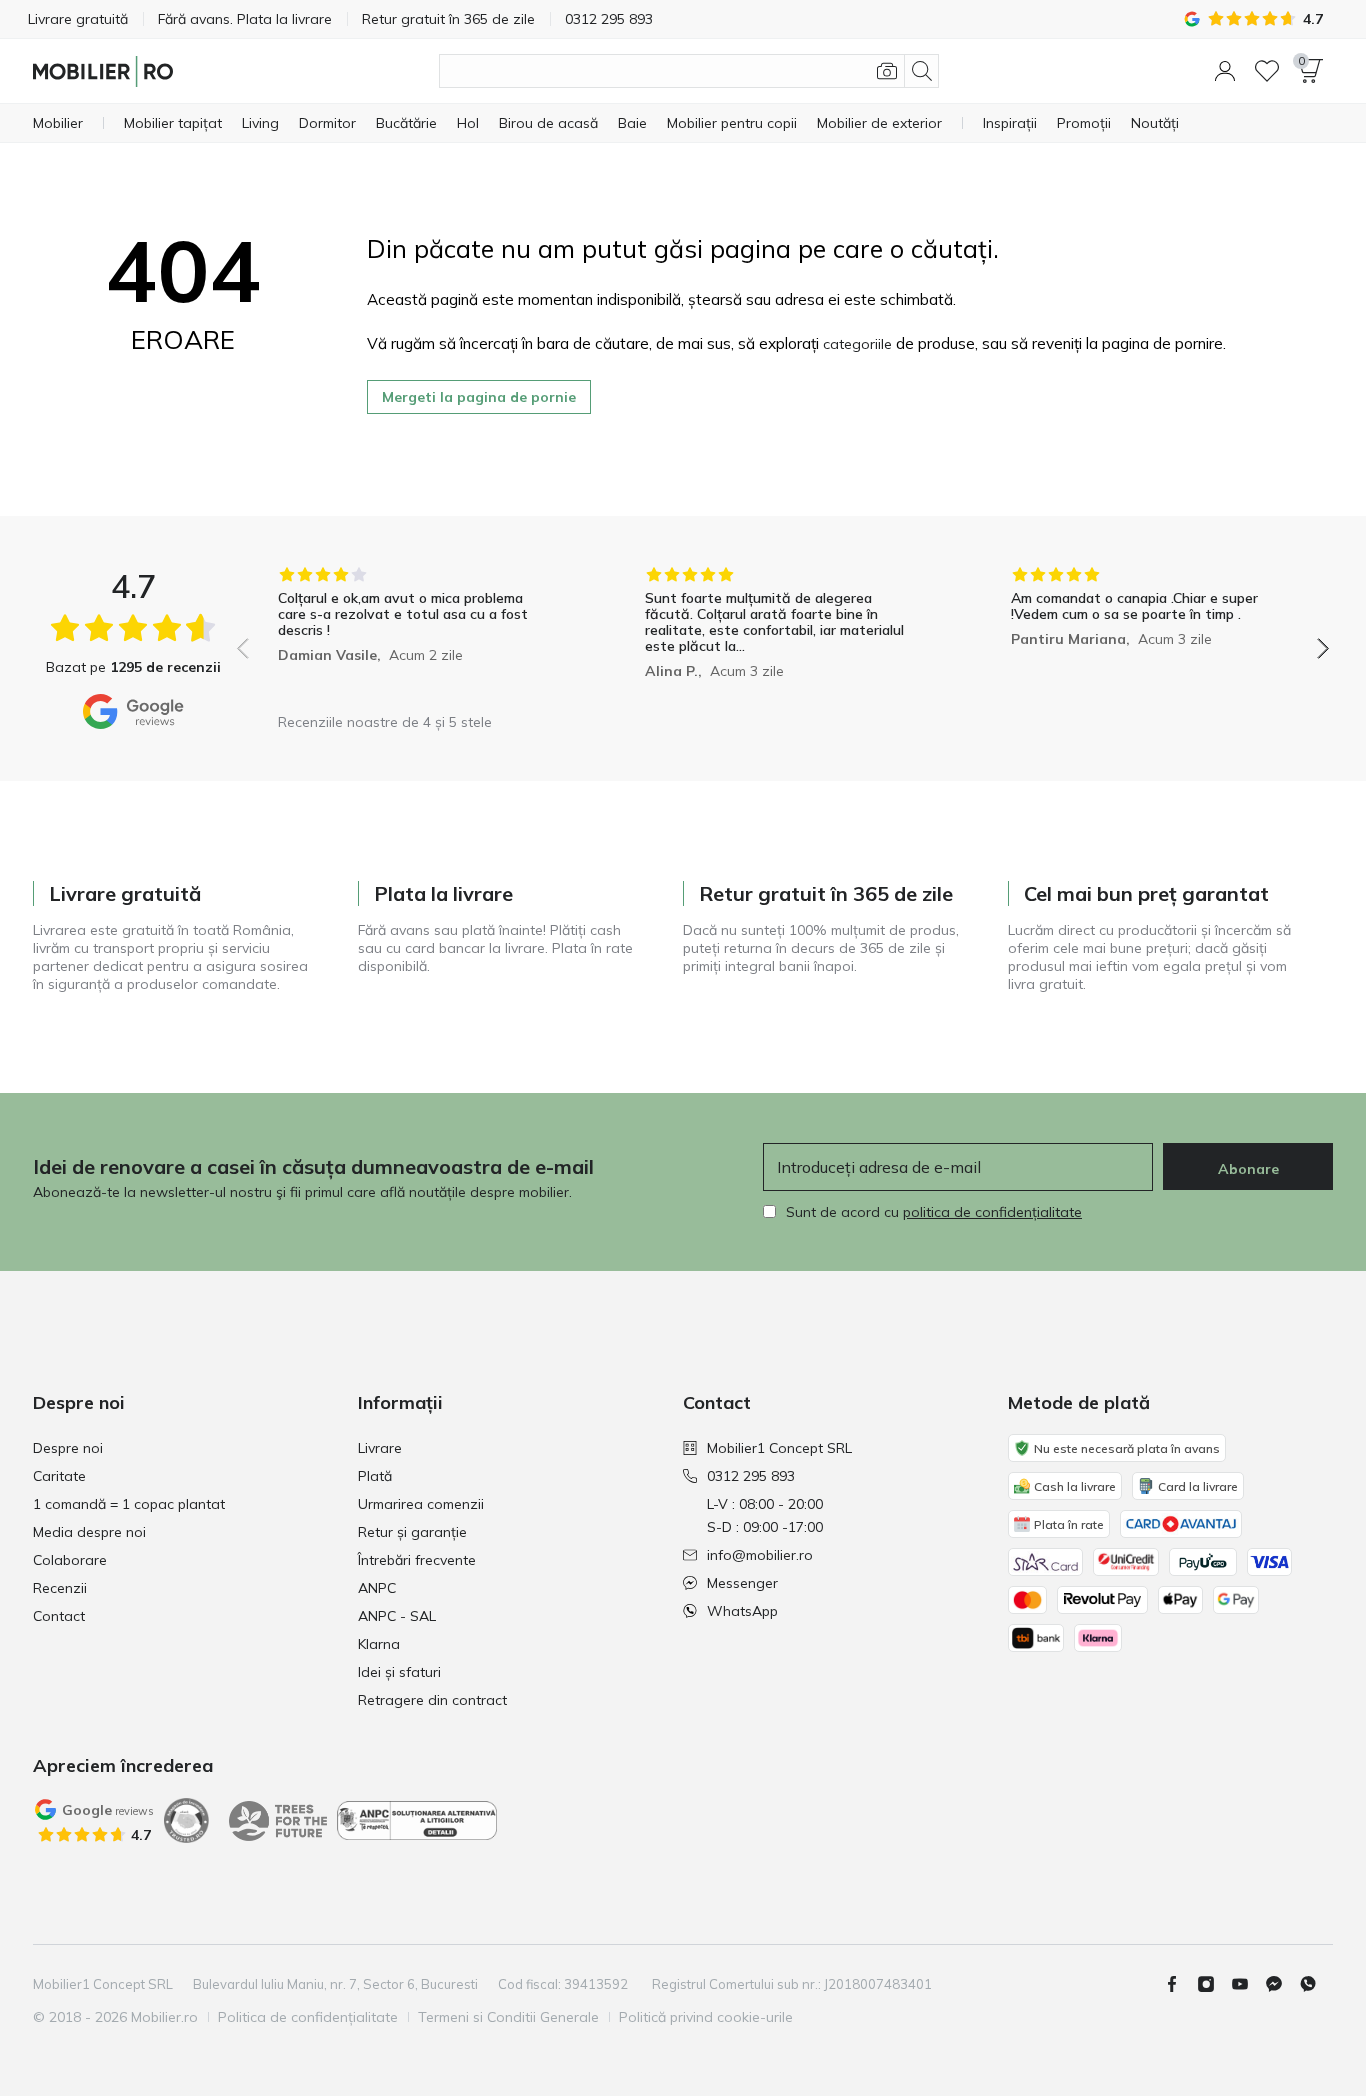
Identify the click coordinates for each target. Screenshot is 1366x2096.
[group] (416, 634)
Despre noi (68, 1448)
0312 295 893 (751, 1476)
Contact (59, 1616)
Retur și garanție (412, 1532)
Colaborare (70, 1560)
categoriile (857, 344)
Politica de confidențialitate (308, 2017)
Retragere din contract (432, 1700)
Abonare (1248, 1169)
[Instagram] (1214, 1984)
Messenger (742, 1583)
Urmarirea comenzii (421, 1504)
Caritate (59, 1476)
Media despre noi (89, 1532)
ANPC (377, 1588)
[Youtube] (1248, 1984)
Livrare (380, 1448)
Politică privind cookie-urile (706, 2017)
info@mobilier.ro (760, 1555)
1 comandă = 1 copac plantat (129, 1504)
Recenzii (60, 1588)
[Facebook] (1180, 1984)
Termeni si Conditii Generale (508, 2017)
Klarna (379, 1644)
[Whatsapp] (1316, 1984)
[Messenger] (1282, 1984)
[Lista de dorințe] (1267, 71)
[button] (1225, 71)
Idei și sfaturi (399, 1672)
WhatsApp (742, 1611)
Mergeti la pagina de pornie (479, 397)
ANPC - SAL (397, 1616)
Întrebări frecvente (417, 1560)
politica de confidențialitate (992, 1212)
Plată (375, 1476)
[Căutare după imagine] (887, 71)
